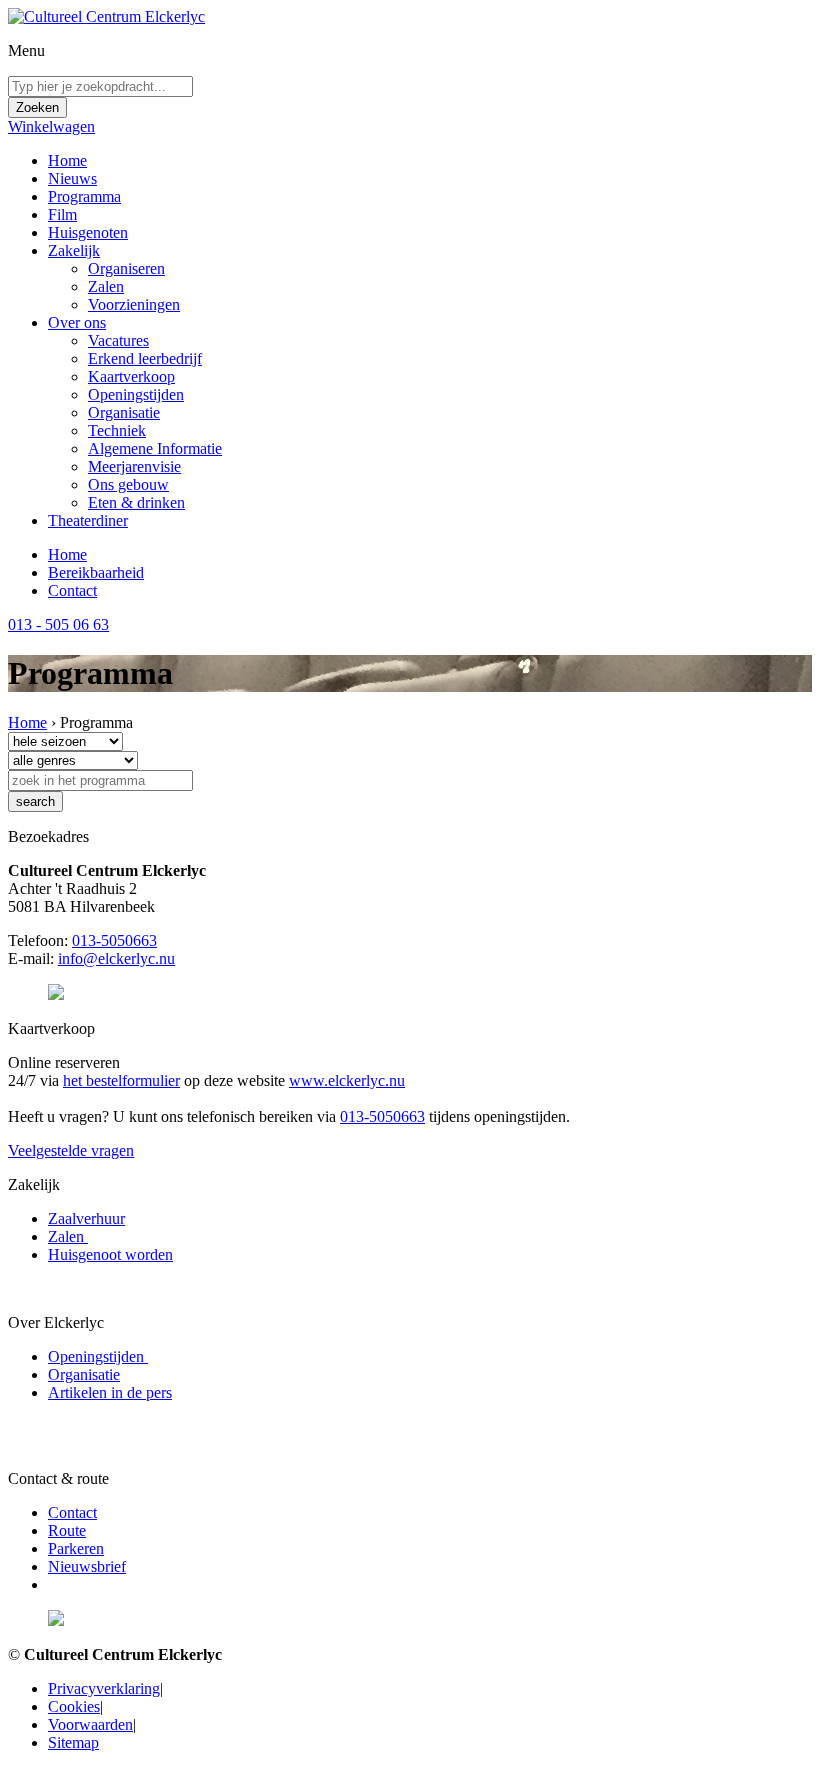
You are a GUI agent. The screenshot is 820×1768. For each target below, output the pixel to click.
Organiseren (126, 268)
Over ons (77, 322)
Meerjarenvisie (134, 466)
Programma (84, 196)
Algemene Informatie (155, 448)
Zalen (106, 286)
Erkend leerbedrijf (145, 358)
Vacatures (118, 340)
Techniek (117, 430)
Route (67, 1530)
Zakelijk (74, 250)
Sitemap (73, 1742)
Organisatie (124, 412)
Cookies (74, 1706)
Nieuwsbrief (87, 1566)
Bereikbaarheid (96, 572)
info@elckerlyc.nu (116, 958)
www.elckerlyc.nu (347, 1080)
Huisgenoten (88, 232)
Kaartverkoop (131, 376)
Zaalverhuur (86, 1218)
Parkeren (76, 1548)
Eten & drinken (136, 502)
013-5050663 (114, 940)
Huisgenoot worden (110, 1254)
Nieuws (72, 178)
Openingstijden (136, 394)
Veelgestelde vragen (71, 1150)
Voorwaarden (90, 1724)
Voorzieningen (134, 304)
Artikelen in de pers (110, 1392)
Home (67, 160)
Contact (72, 590)
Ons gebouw (128, 484)
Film (62, 214)
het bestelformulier (121, 1080)
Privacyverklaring (104, 1688)
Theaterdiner (88, 520)
